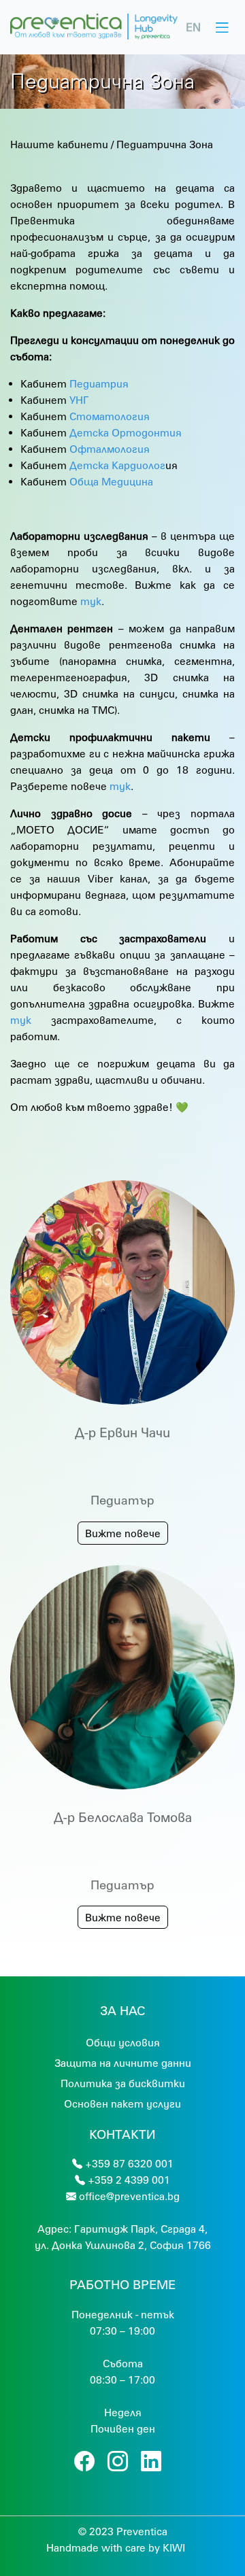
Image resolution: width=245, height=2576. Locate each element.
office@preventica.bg (129, 2196)
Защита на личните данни (123, 2063)
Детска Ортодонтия (126, 432)
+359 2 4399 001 (129, 2180)
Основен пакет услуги (122, 2103)
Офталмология (110, 449)
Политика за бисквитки (123, 2083)
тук (91, 601)
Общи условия (123, 2042)
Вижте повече (123, 1533)
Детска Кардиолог (117, 465)
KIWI (174, 2547)
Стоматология (110, 416)
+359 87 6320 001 (129, 2163)
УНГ (79, 400)
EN (193, 27)
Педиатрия (99, 383)
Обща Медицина (111, 481)
